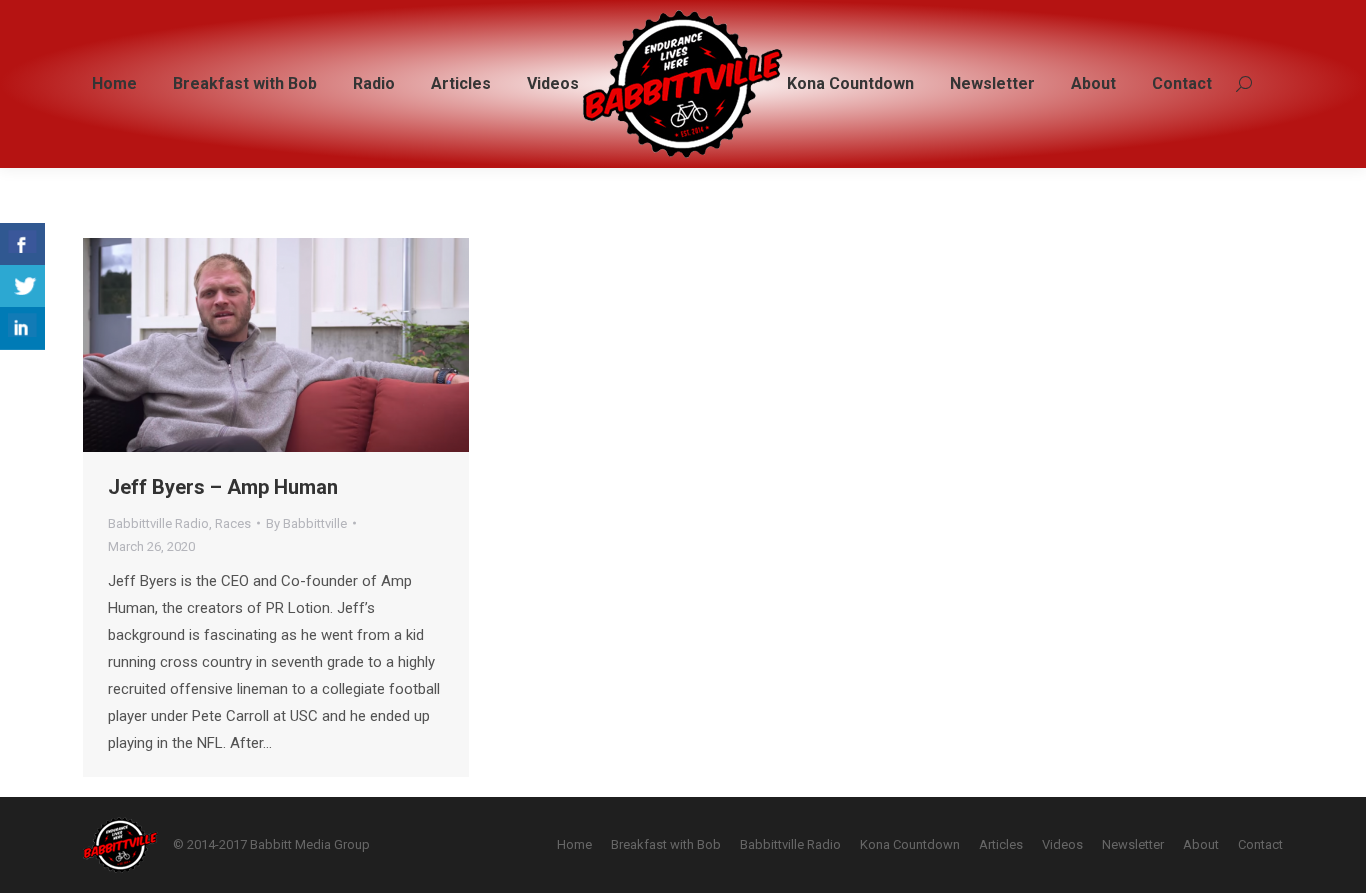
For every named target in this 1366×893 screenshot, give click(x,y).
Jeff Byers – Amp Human (223, 487)
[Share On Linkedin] (22, 328)
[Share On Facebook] (22, 244)
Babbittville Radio (158, 523)
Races (233, 523)
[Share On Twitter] (22, 286)
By (306, 523)
